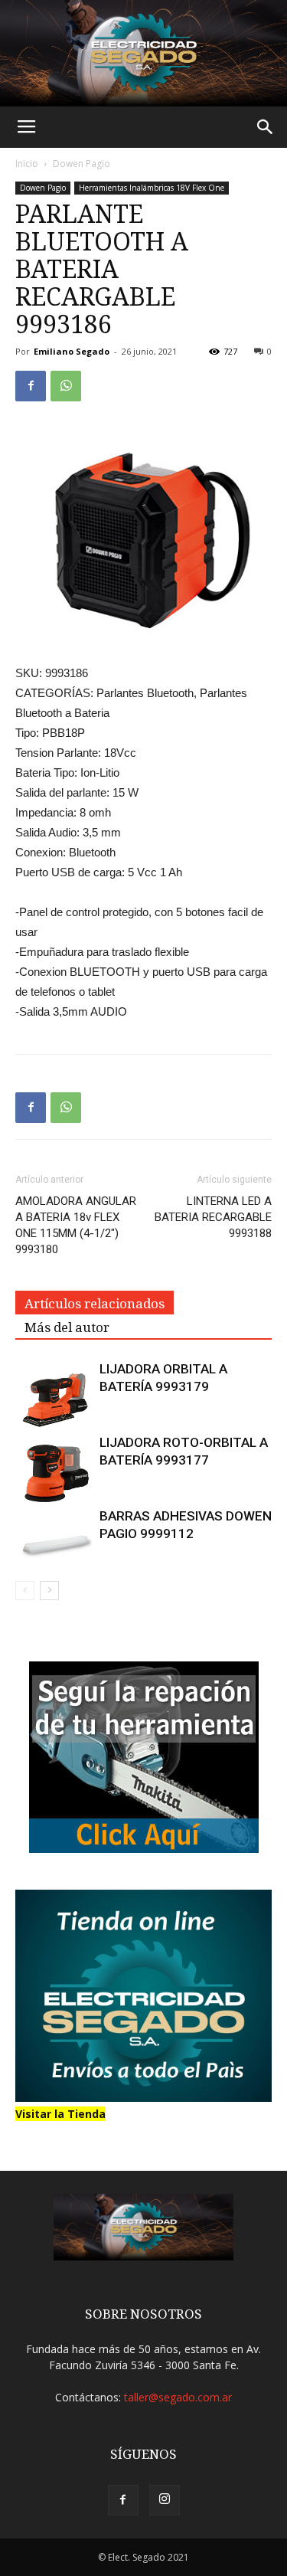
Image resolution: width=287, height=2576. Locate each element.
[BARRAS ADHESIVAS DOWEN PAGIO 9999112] (54, 1534)
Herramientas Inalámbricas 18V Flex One (152, 188)
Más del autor (67, 1327)
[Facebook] (123, 2500)
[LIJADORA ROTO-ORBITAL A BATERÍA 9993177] (54, 1472)
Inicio (27, 164)
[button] (266, 127)
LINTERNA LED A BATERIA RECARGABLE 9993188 (213, 1217)
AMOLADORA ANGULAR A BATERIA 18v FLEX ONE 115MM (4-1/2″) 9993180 (76, 1225)
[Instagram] (165, 2500)
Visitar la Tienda (60, 2114)
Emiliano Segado (72, 351)
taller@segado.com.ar (178, 2397)
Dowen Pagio (82, 164)
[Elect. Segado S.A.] (143, 53)
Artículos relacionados (95, 1304)
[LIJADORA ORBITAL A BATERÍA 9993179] (54, 1399)
